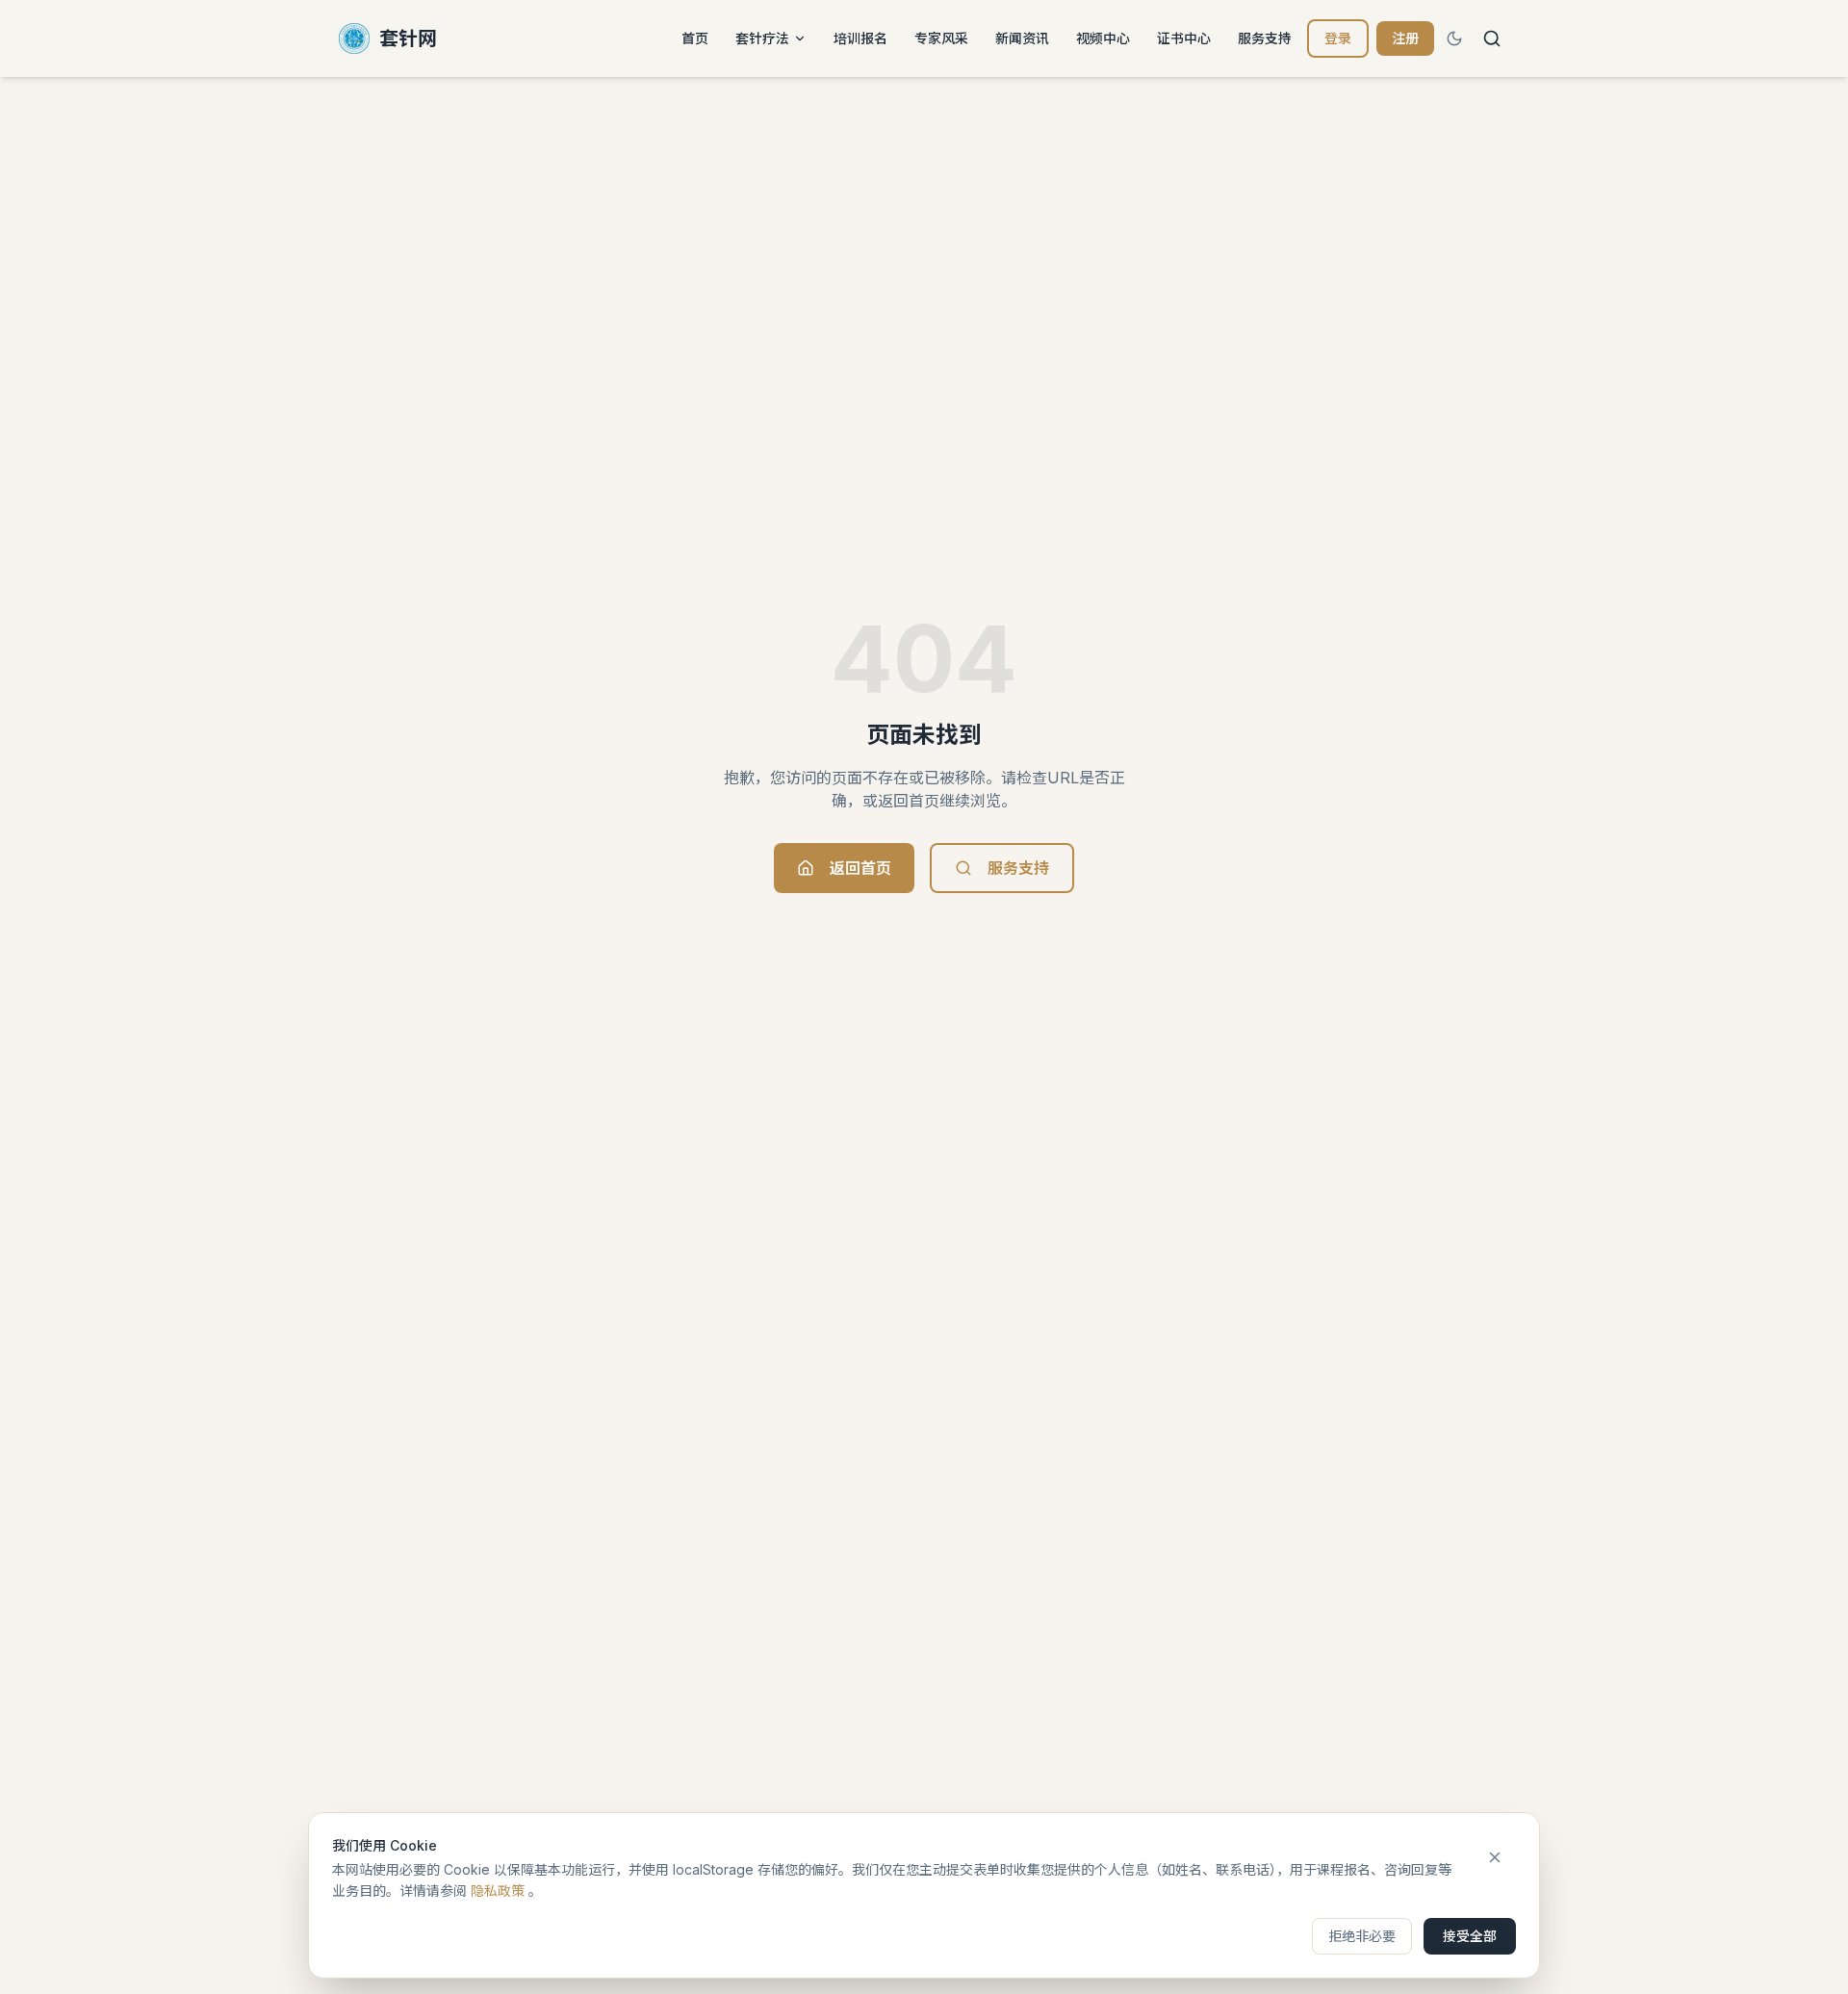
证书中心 (1184, 38)
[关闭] (1495, 1857)
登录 (1338, 38)
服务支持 (1265, 38)
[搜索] (1492, 38)
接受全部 (1470, 1936)
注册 (1405, 38)
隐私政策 (498, 1891)
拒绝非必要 (1362, 1936)
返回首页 (860, 868)
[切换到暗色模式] (1454, 38)
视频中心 (1103, 38)
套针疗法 (762, 38)
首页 (695, 38)
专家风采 (941, 38)
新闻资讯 (1022, 38)
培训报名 (860, 38)
